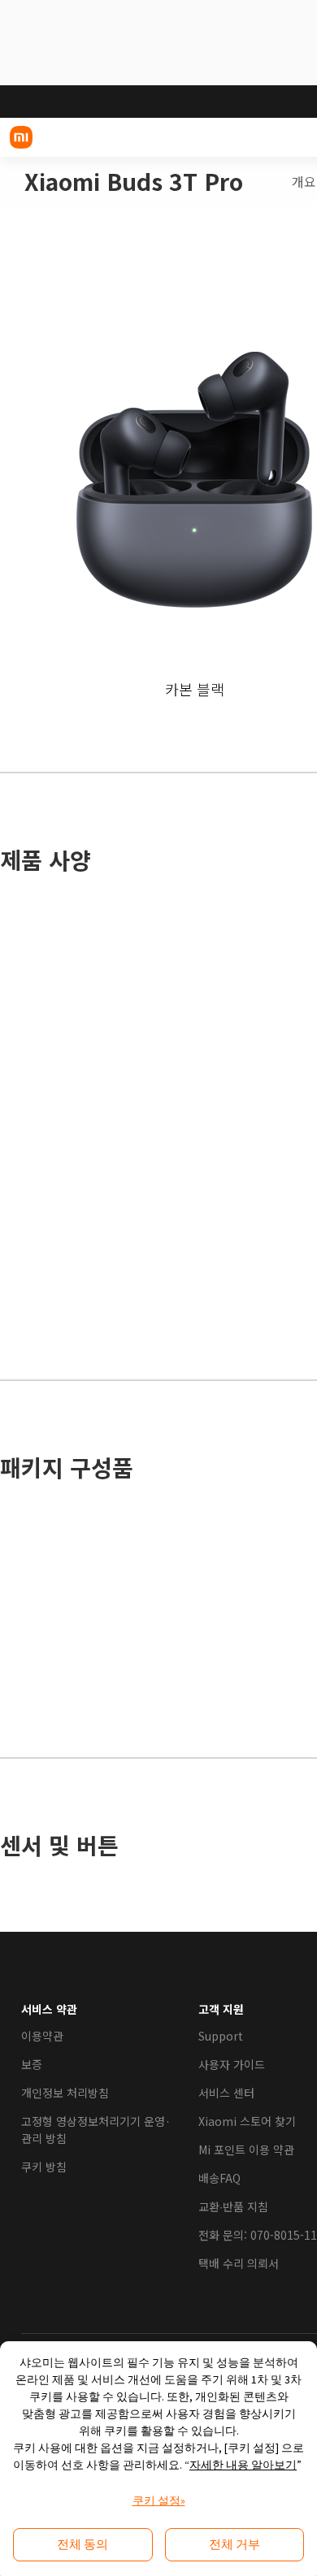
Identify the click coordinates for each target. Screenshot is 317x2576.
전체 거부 (234, 2544)
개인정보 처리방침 (65, 2093)
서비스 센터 (226, 2093)
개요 (304, 182)
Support (221, 2036)
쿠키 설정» (159, 2500)
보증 (32, 2064)
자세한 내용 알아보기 (243, 2465)
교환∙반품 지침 (233, 2206)
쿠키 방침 (44, 2167)
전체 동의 (83, 2544)
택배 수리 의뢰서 (239, 2263)
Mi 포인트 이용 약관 (246, 2150)
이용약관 (42, 2036)
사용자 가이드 (232, 2064)
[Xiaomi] (21, 137)
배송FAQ (219, 2178)
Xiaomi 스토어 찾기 (247, 2121)
